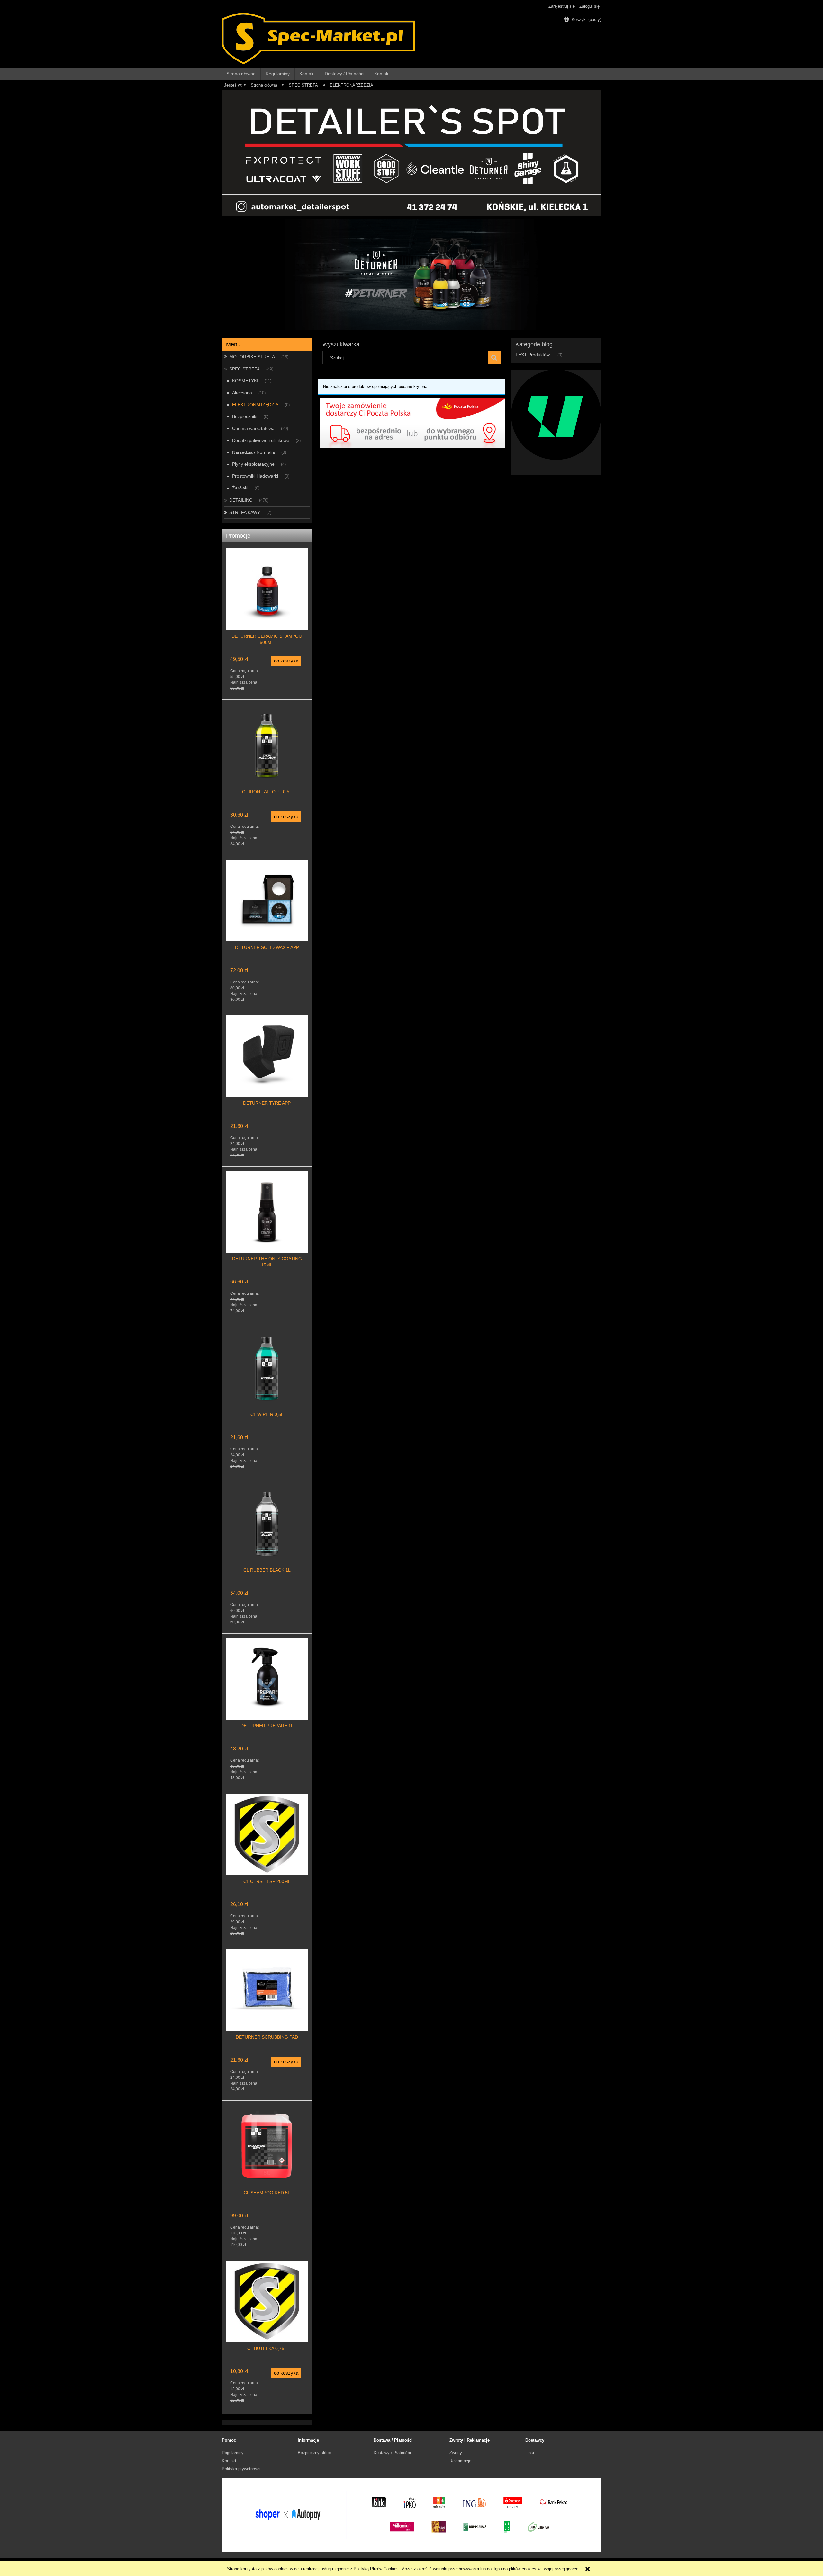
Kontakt (229, 2461)
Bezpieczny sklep (314, 2453)
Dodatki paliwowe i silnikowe (261, 440)
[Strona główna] (318, 38)
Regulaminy (233, 2453)
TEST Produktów (533, 355)
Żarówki (240, 488)
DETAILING (241, 500)
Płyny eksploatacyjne (253, 464)
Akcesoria (242, 393)
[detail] (411, 153)
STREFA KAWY (245, 512)
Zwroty (456, 2453)
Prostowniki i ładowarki (255, 476)
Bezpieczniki (245, 416)
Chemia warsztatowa (253, 428)
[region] (411, 275)
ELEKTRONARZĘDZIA (255, 405)
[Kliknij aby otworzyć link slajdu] (411, 275)
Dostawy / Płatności (392, 2453)
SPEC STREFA (244, 369)
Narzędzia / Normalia (253, 452)
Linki (530, 2453)
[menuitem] (241, 74)
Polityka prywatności (241, 2469)
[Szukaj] (494, 358)
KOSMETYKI (245, 381)
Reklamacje (460, 2461)
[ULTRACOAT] (556, 414)
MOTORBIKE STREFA (252, 357)
